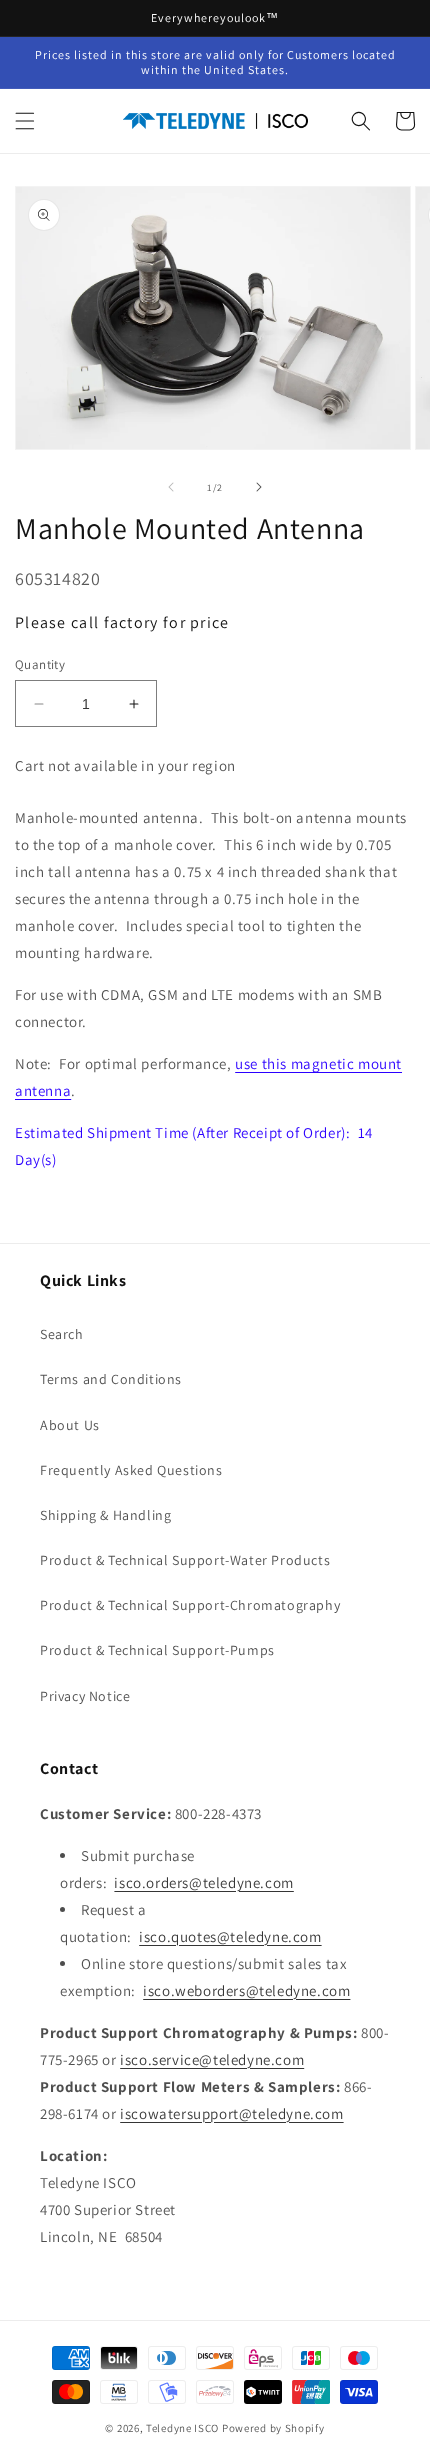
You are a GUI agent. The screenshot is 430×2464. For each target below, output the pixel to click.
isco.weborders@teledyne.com (246, 1990)
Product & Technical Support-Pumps (157, 1650)
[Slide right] (259, 487)
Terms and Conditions (111, 1379)
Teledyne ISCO (182, 2428)
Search (62, 1334)
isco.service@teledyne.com (212, 2059)
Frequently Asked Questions (131, 1470)
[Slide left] (171, 487)
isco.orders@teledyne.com (203, 1882)
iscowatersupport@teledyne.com (231, 2113)
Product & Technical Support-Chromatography (190, 1605)
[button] (25, 121)
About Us (70, 1425)
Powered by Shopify (273, 2428)
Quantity (40, 664)
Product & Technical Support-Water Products (185, 1560)
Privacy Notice (85, 1696)
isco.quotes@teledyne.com (230, 1936)
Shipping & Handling (105, 1515)
